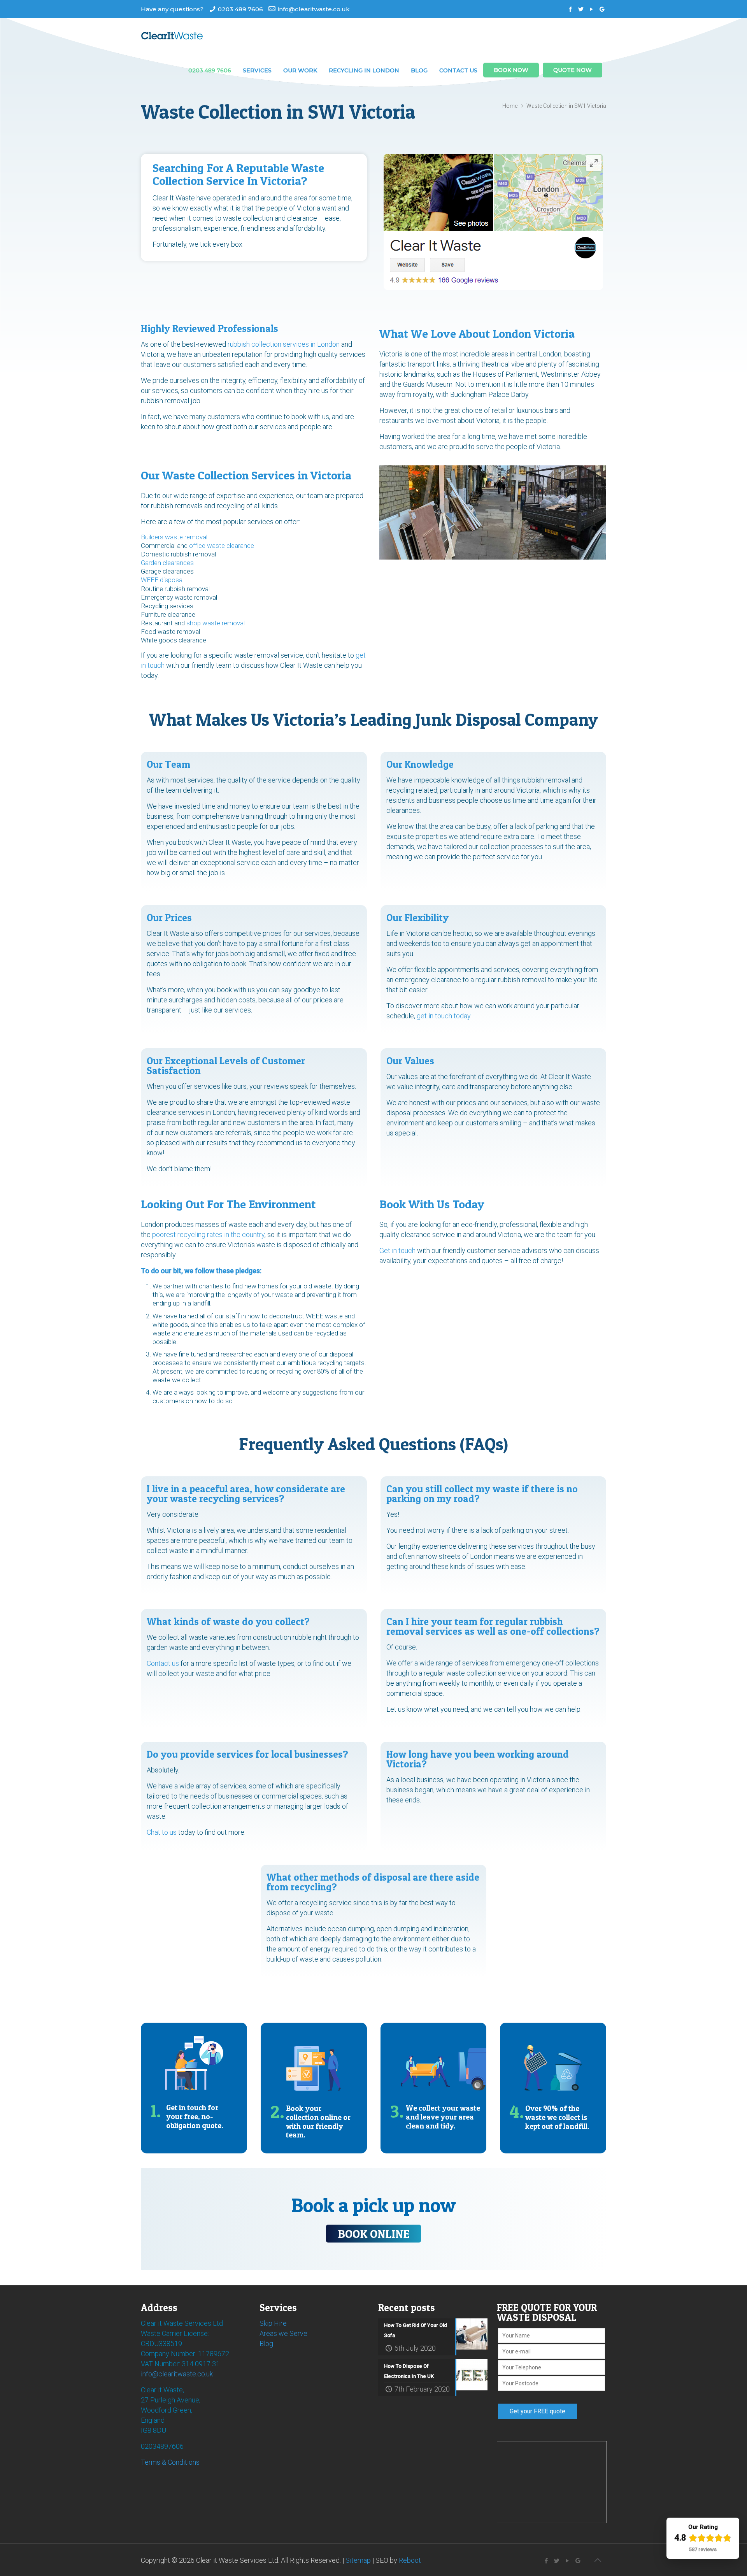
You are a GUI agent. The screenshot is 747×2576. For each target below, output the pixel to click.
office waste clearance (222, 546)
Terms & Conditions (170, 2462)
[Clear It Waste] (172, 35)
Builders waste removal (174, 537)
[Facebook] (571, 9)
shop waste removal (216, 623)
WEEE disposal (162, 580)
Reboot (410, 2560)
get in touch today (444, 1016)
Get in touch (397, 1250)
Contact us (163, 1663)
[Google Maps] (602, 9)
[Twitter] (581, 9)
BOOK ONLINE (373, 2234)
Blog (266, 2343)
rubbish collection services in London (284, 344)
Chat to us (162, 1832)
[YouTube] (592, 9)
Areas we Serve (283, 2333)
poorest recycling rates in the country (208, 1234)
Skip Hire (273, 2323)
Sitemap (358, 2560)
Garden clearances (167, 563)
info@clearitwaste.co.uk (314, 9)
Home (510, 106)
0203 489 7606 (240, 9)
